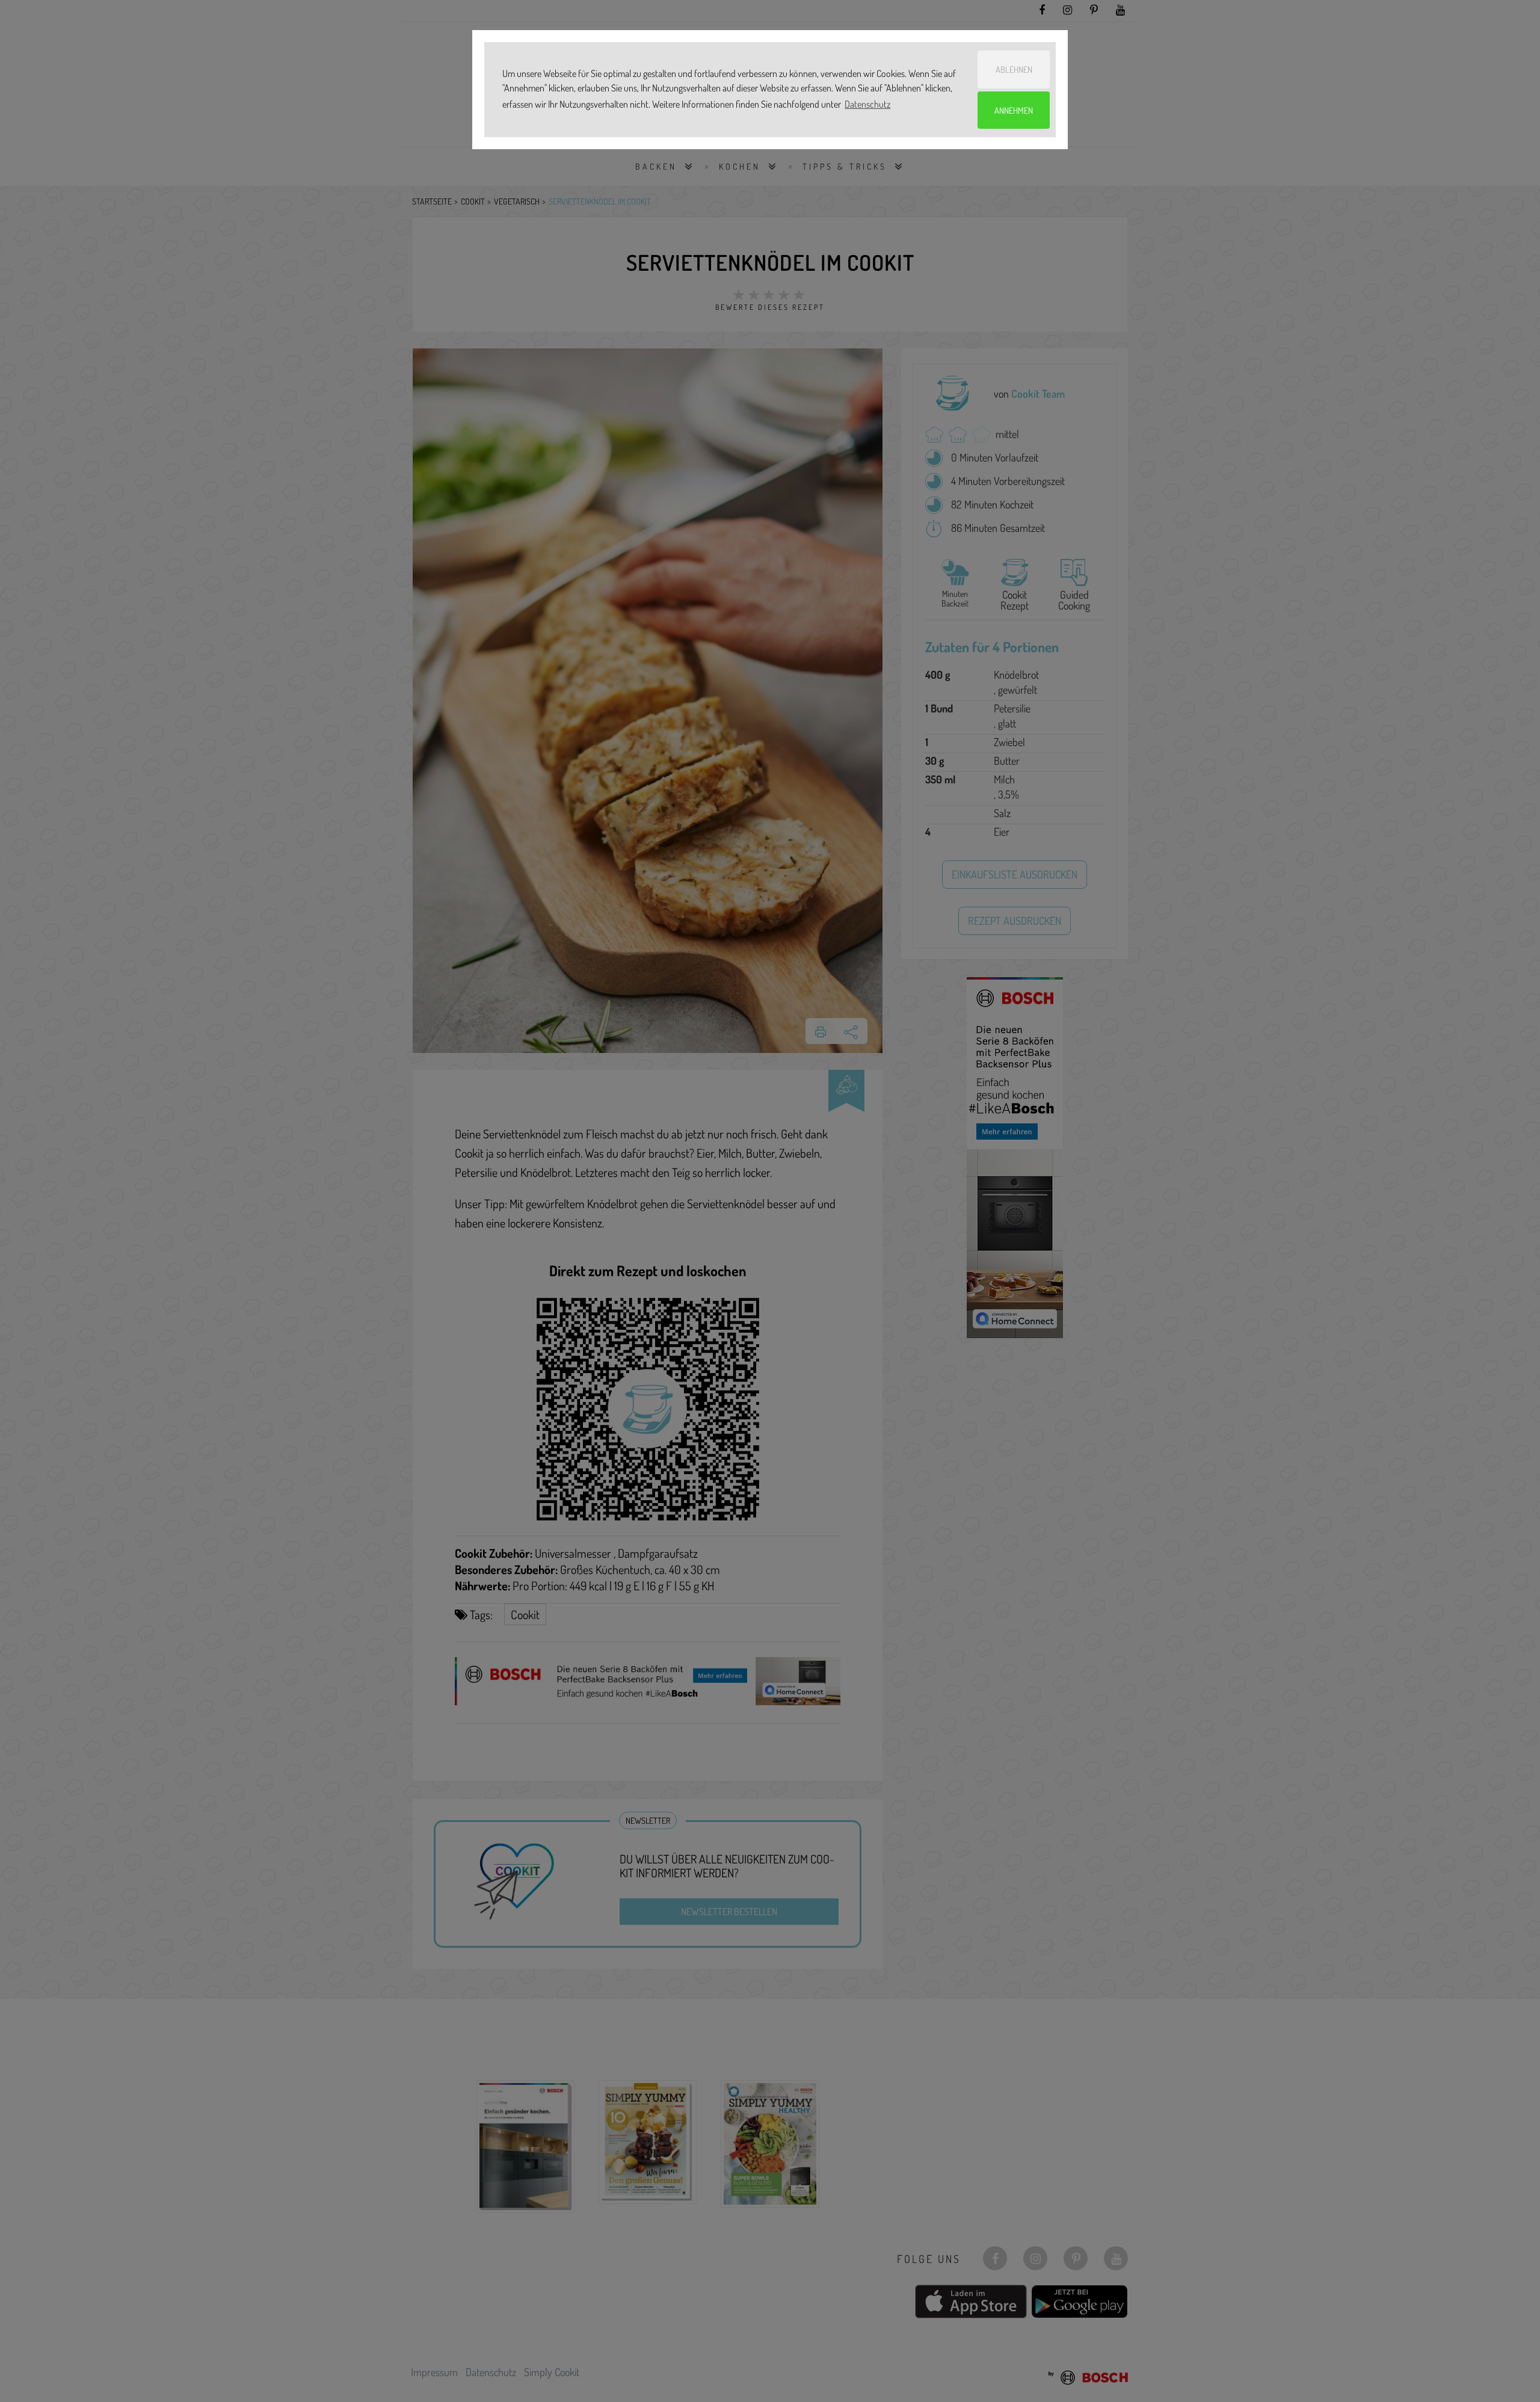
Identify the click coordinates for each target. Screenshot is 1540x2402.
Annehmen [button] (1014, 110)
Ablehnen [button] (1014, 69)
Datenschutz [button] (867, 104)
